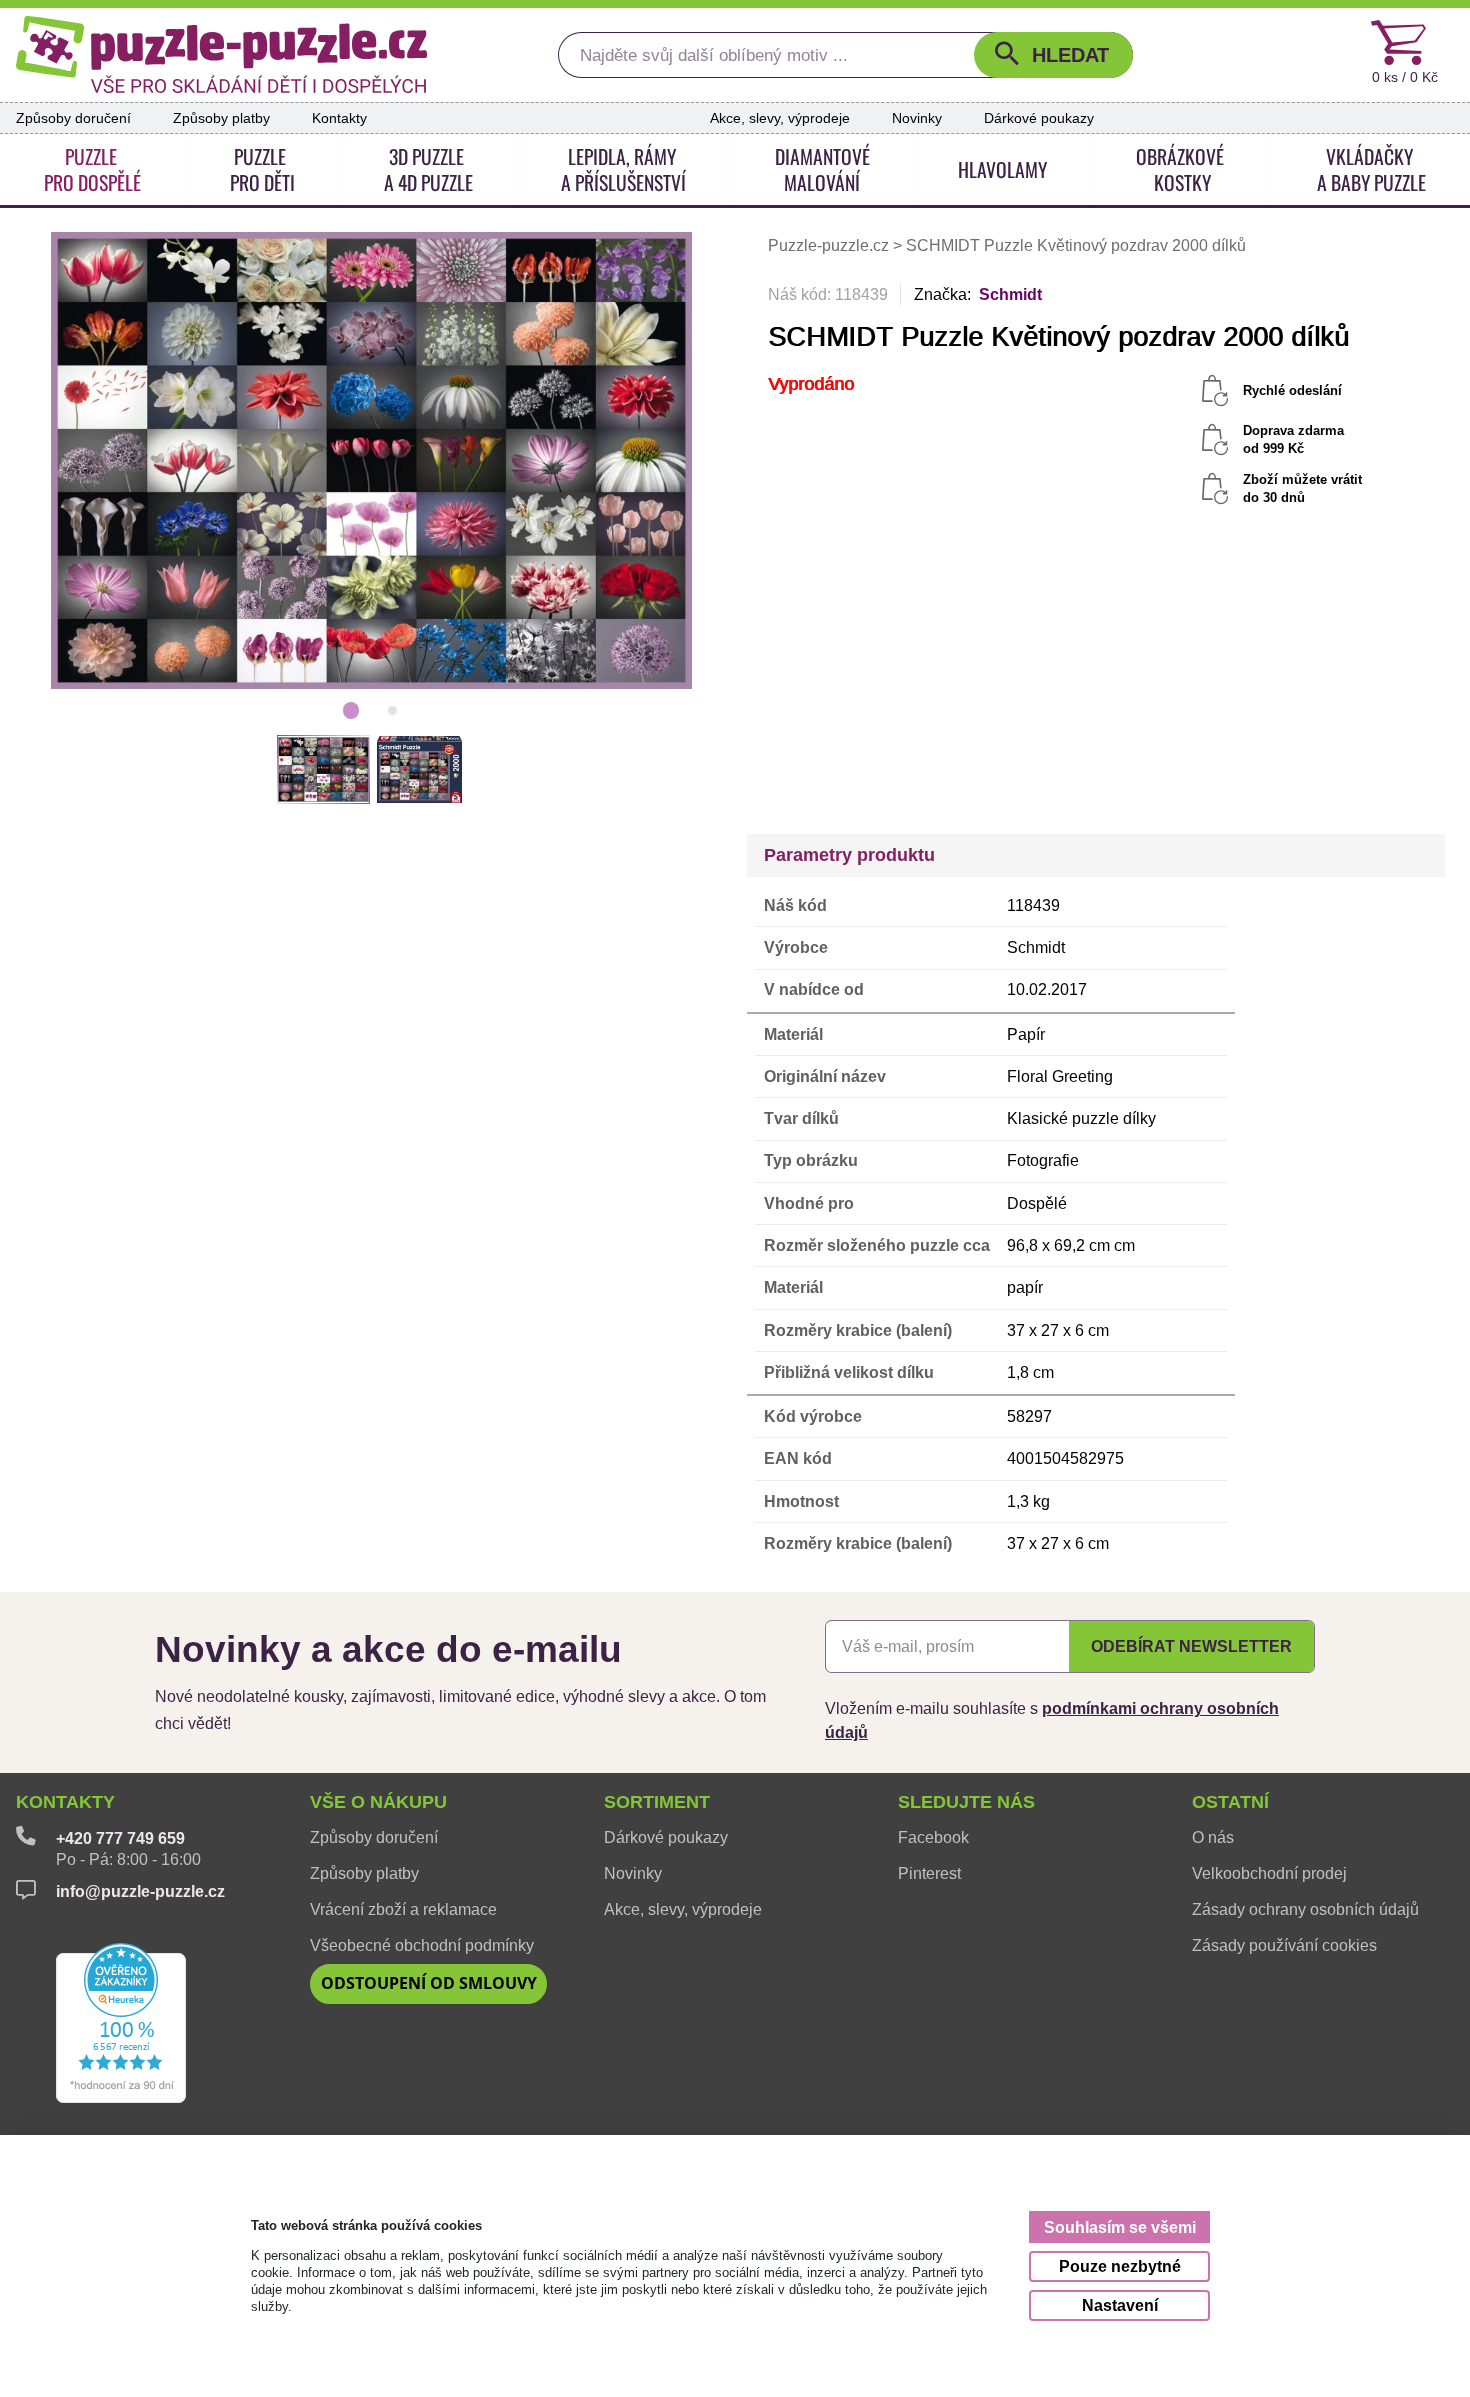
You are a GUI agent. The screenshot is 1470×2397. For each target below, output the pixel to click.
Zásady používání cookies (1284, 1945)
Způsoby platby (221, 118)
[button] (1053, 55)
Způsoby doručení (73, 118)
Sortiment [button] (657, 1802)
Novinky (917, 118)
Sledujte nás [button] (966, 1802)
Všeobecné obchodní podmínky (422, 1945)
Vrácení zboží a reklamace (403, 1909)
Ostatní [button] (1230, 1802)
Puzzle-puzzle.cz (830, 246)
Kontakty (339, 118)
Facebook (933, 1837)
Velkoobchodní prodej (1269, 1873)
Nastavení (1120, 2305)
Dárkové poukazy (1039, 118)
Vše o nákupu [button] (378, 1802)
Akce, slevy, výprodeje (780, 118)
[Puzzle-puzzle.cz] (221, 54)
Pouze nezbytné (1120, 2266)
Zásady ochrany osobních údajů (1305, 1909)
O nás (1213, 1837)
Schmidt (1010, 294)
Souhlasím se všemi (1120, 2227)
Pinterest (929, 1873)
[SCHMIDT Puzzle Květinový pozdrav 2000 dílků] (372, 460)
